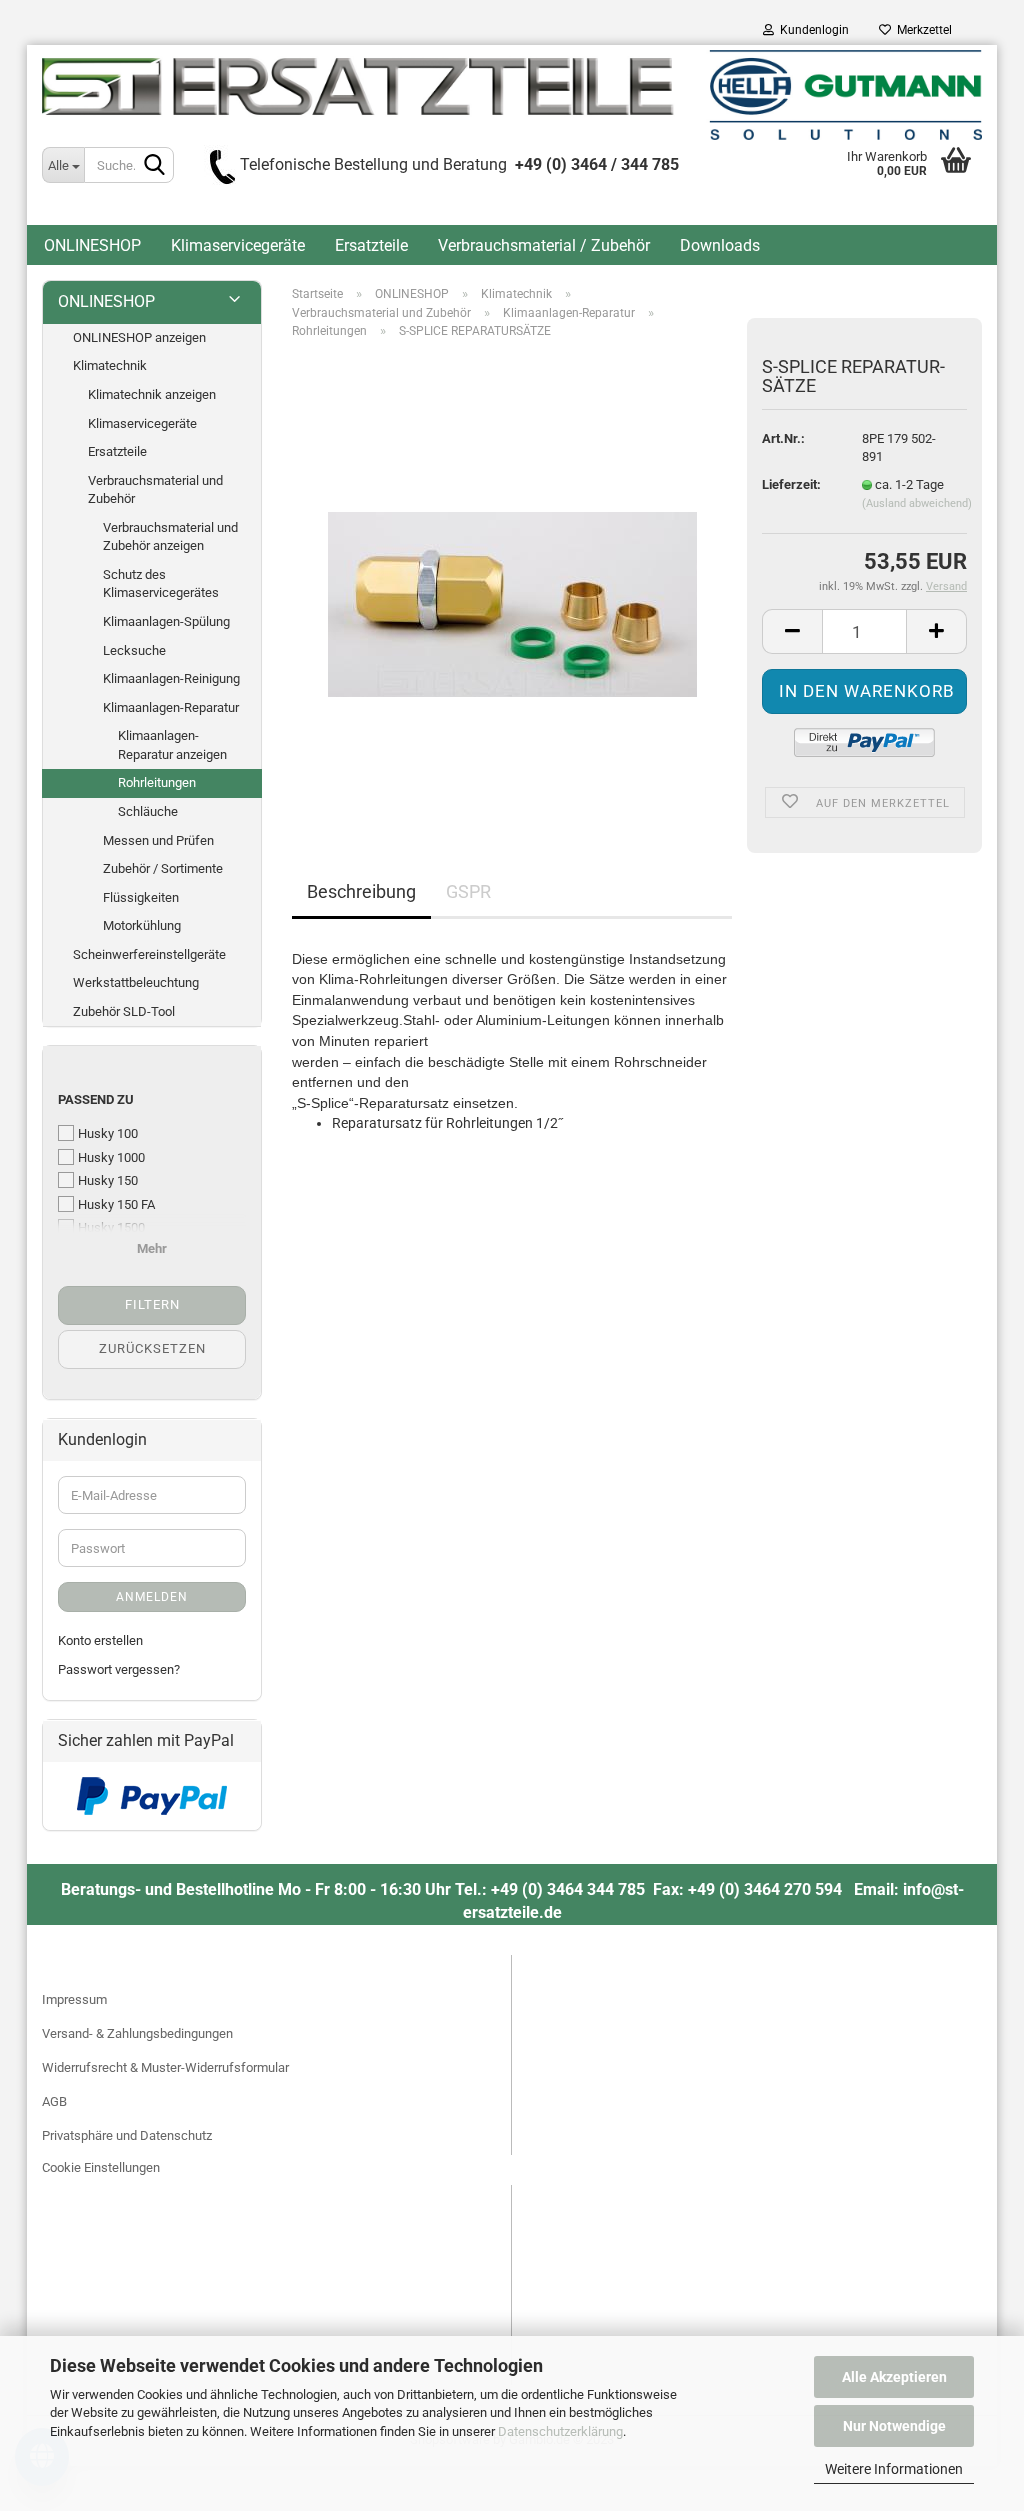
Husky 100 (108, 1133)
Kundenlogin (811, 30)
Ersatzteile (371, 245)
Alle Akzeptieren (894, 2377)
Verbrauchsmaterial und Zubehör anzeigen (170, 537)
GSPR (468, 891)
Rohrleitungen (157, 782)
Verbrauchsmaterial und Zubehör (155, 490)
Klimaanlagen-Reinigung (171, 678)
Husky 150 (108, 1180)
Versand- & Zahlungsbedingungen (137, 2033)
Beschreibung (361, 891)
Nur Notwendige (894, 2426)
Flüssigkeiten (141, 897)
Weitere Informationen (894, 2469)
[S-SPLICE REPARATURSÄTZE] (512, 579)
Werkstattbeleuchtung (136, 982)
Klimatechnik (110, 365)
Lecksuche (134, 650)
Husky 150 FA (116, 1204)
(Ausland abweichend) (917, 503)
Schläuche (148, 811)
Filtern (152, 1304)
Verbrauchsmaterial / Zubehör (544, 245)
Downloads (720, 245)
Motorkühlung (142, 925)
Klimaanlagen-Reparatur (171, 707)
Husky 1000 (111, 1157)
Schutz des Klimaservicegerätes (161, 584)
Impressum (74, 1999)
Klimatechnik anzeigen (152, 394)
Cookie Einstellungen (101, 2167)
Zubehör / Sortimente (163, 868)
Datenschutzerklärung (560, 2431)
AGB (54, 2101)
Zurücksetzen (152, 1348)
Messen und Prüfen (158, 840)
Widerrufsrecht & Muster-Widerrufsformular (165, 2067)
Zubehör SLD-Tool (124, 1011)
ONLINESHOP (92, 245)
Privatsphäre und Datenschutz (127, 2135)
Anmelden (152, 1597)
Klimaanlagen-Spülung (166, 621)
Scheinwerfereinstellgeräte (149, 954)
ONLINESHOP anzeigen (139, 337)
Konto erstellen (100, 1640)
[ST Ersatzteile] (512, 95)
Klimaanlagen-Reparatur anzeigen (172, 745)
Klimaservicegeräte (238, 245)
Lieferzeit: (791, 484)
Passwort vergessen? (119, 1669)
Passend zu (96, 1099)
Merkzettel (921, 30)
